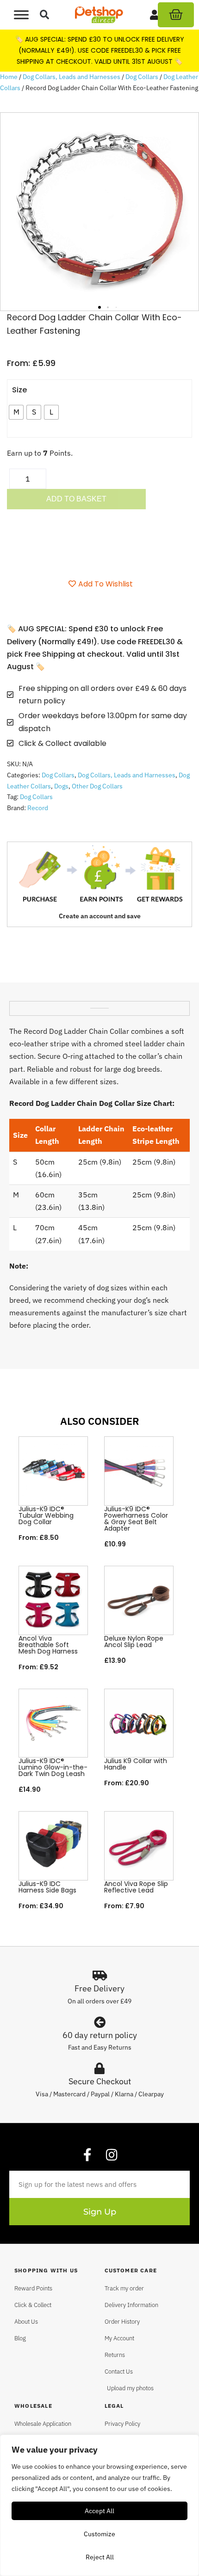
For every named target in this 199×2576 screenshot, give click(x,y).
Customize (99, 2534)
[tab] (99, 1005)
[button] (45, 15)
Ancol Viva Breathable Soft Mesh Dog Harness (48, 1645)
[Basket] (176, 15)
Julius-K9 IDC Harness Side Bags (47, 1887)
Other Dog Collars (97, 786)
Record (38, 808)
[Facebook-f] (87, 2155)
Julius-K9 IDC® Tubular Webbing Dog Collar (46, 1515)
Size (19, 390)
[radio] (16, 412)
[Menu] (21, 15)
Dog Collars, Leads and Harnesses (72, 77)
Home (9, 77)
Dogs (61, 786)
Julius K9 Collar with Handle (136, 1764)
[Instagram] (112, 2155)
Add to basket (76, 499)
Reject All (100, 2557)
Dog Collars (142, 77)
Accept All (99, 2511)
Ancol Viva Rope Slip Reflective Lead (136, 1887)
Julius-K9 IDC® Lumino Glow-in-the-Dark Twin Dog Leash (53, 1767)
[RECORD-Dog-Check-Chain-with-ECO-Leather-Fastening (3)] (99, 212)
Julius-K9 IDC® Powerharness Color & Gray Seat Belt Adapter (136, 1519)
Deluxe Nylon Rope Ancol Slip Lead (134, 1642)
